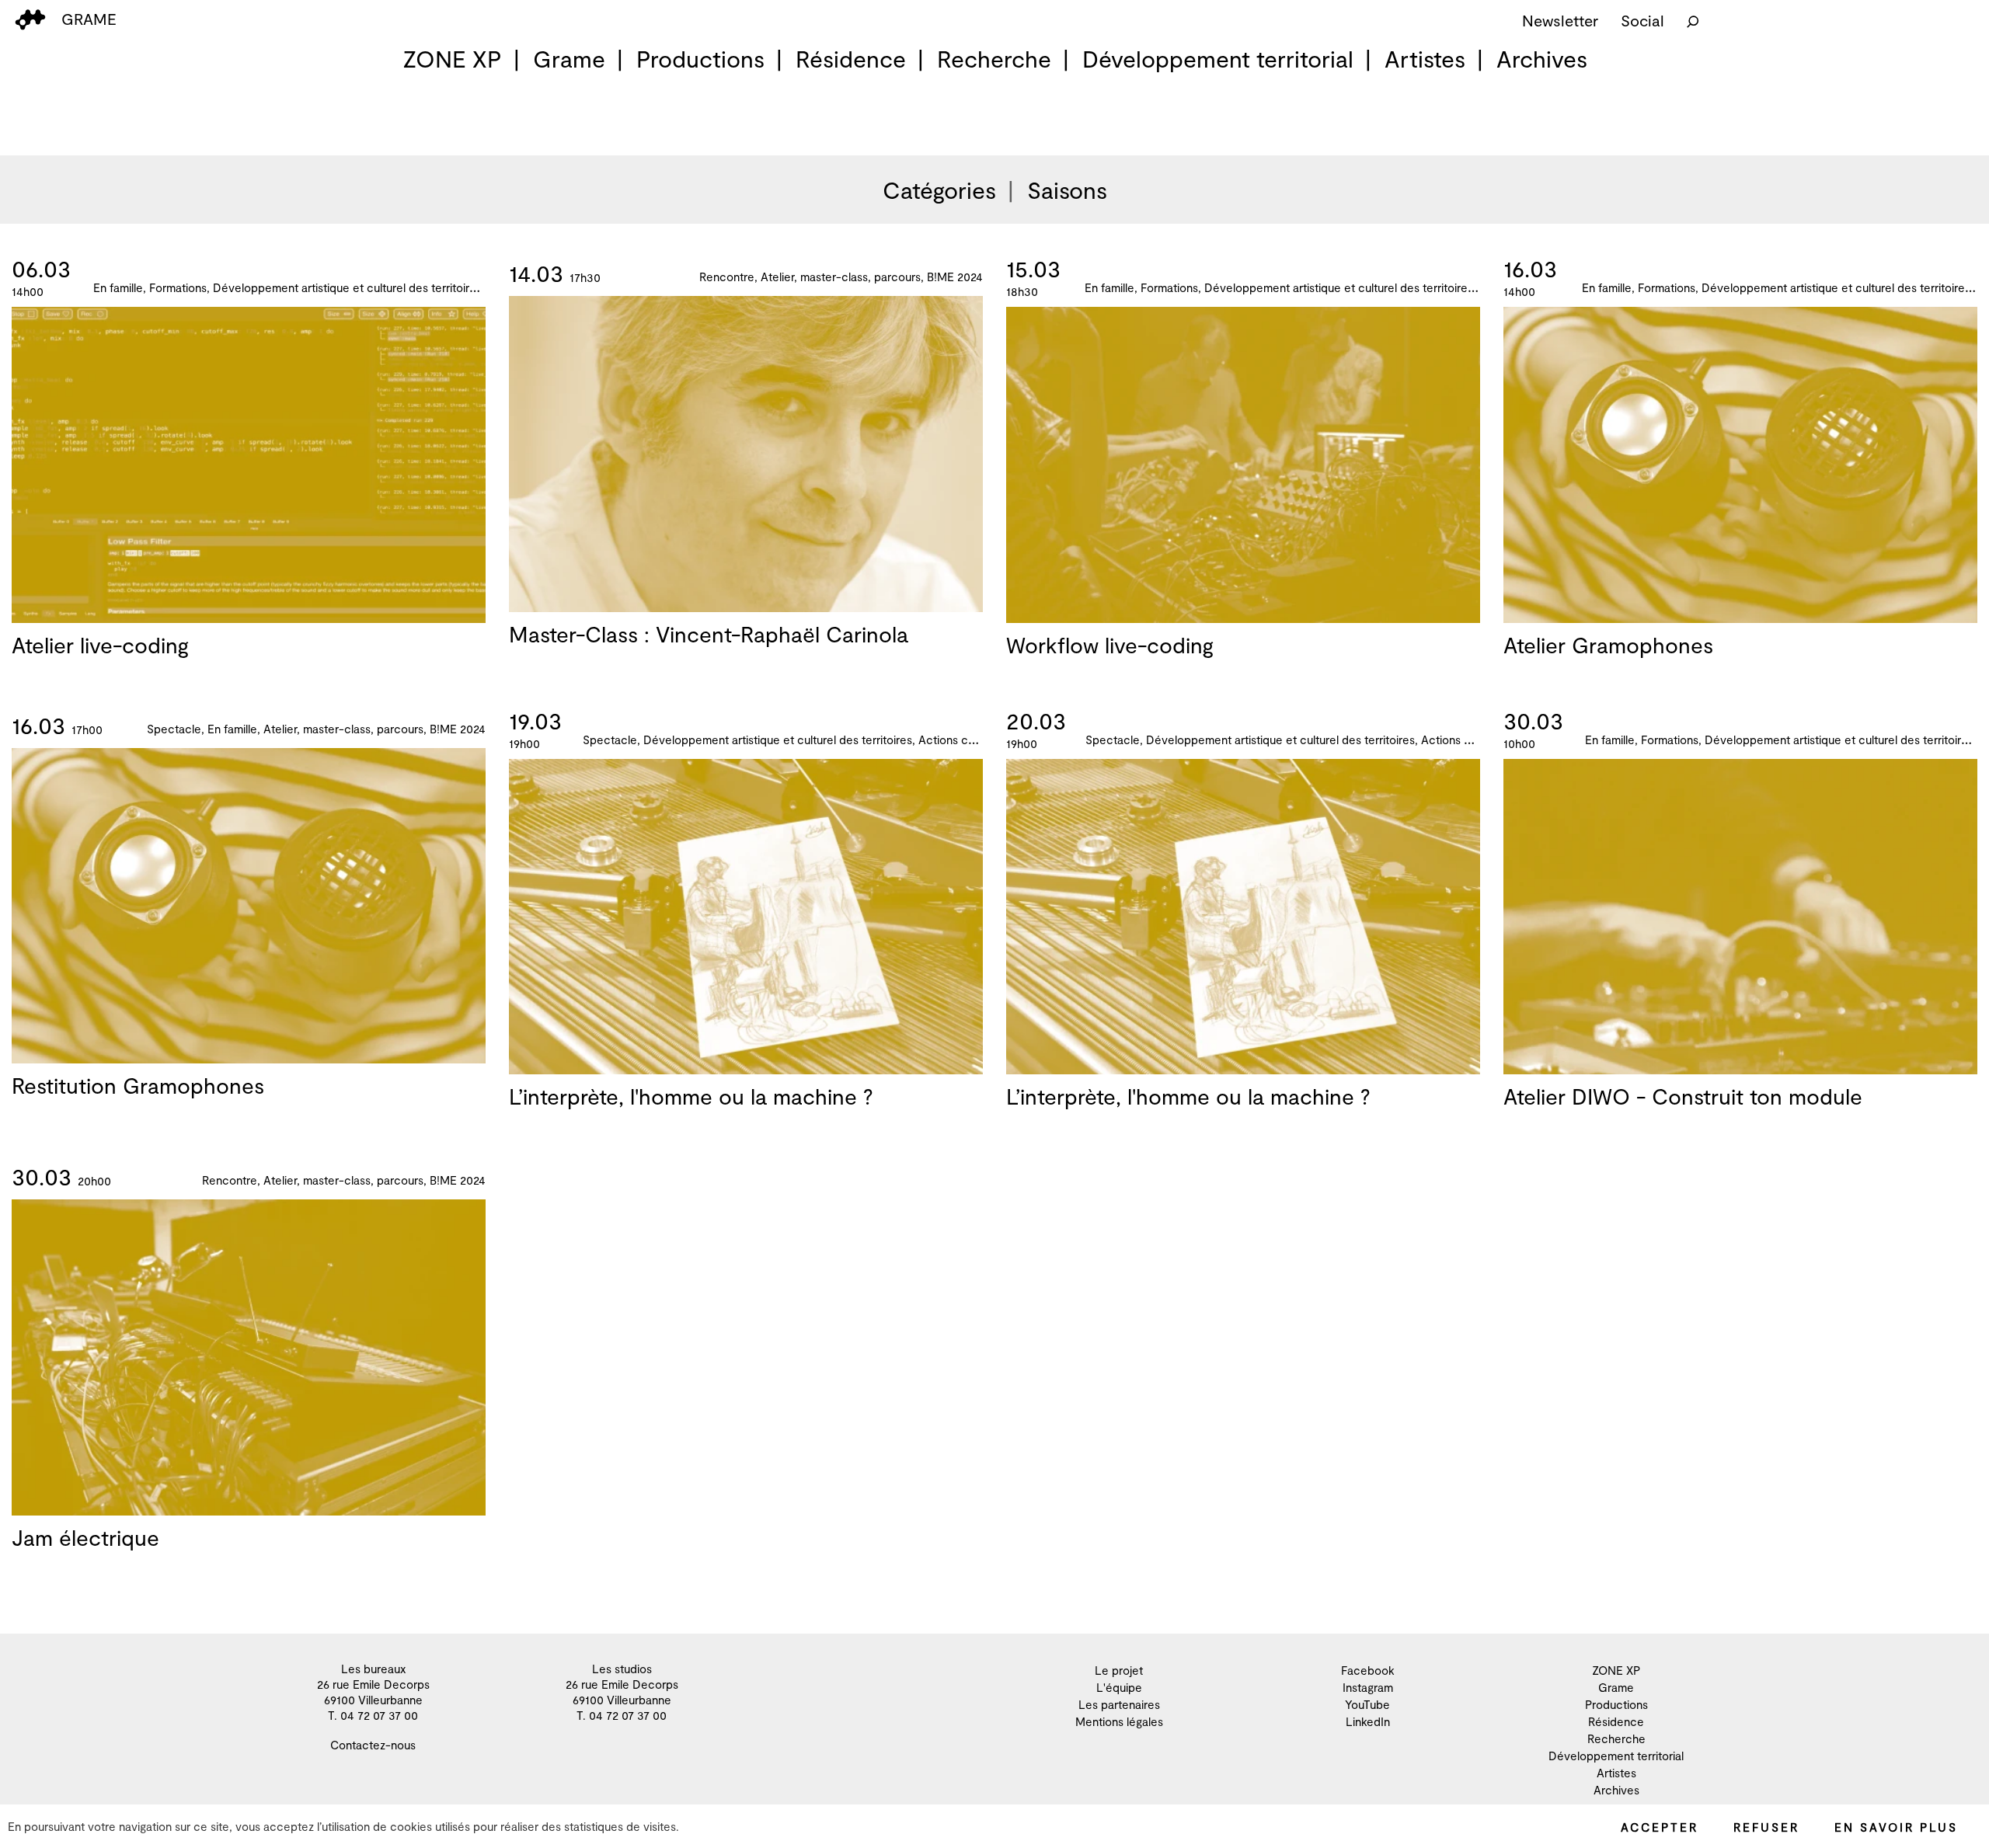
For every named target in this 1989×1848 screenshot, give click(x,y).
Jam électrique (85, 1537)
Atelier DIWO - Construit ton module (1683, 1096)
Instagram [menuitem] (1368, 1687)
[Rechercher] (1693, 20)
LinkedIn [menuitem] (1368, 1721)
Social (1642, 20)
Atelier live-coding (100, 645)
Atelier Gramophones (1608, 645)
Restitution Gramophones (138, 1085)
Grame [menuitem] (569, 58)
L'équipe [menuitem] (1119, 1687)
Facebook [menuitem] (1368, 1670)
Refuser (1766, 1827)
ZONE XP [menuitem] (452, 58)
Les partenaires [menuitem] (1119, 1704)
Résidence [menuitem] (851, 58)
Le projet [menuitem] (1119, 1670)
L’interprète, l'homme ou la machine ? (691, 1096)
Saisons (1067, 190)
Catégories (939, 190)
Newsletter (1560, 20)
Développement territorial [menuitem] (1218, 58)
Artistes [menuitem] (1425, 58)
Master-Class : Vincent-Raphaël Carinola (709, 634)
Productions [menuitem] (700, 58)
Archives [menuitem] (1542, 58)
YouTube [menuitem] (1367, 1704)
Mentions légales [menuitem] (1119, 1721)
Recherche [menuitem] (994, 58)
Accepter (1660, 1827)
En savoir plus (1896, 1827)
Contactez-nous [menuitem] (373, 1745)
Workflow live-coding (1110, 645)
